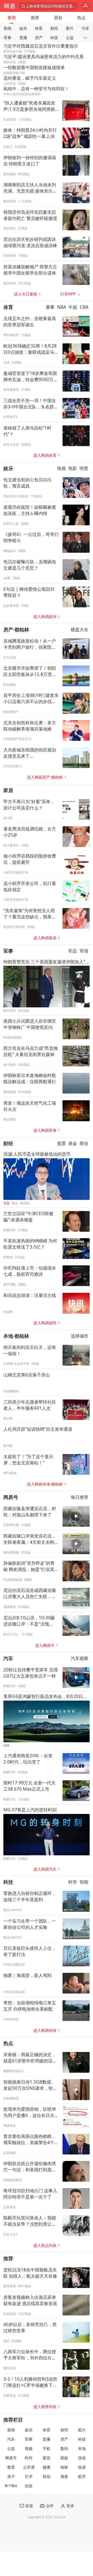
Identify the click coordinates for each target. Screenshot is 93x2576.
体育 (39, 28)
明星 (84, 468)
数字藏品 (11, 2486)
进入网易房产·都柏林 (45, 777)
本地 (82, 2449)
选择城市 (80, 1336)
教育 (11, 2467)
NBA (62, 307)
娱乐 (23, 28)
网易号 (11, 1497)
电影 (73, 468)
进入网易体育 (45, 455)
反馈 (29, 2506)
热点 (81, 18)
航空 (82, 2477)
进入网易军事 (45, 1130)
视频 (29, 2449)
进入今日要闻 (26, 294)
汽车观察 (80, 1658)
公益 (70, 38)
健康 (47, 2467)
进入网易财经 (45, 1323)
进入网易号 (45, 1645)
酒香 (64, 2477)
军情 (84, 951)
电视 (61, 468)
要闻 (12, 18)
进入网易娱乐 (45, 617)
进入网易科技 (45, 2030)
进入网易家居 (45, 938)
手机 (47, 2449)
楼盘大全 (80, 629)
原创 (58, 18)
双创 (47, 2477)
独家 (64, 2467)
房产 (39, 38)
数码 (64, 2449)
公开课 (29, 2467)
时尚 (29, 2458)
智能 (84, 1882)
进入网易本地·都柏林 (45, 1484)
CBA (84, 307)
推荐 (35, 18)
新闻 (7, 28)
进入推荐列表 (45, 2407)
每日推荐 (80, 1497)
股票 (61, 1143)
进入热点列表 (45, 2245)
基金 (73, 1143)
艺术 (29, 2477)
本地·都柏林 (16, 1336)
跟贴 (64, 2458)
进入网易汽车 (45, 1869)
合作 (50, 2506)
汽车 (86, 28)
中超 (73, 307)
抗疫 (29, 2486)
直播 (23, 38)
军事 (7, 38)
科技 (54, 38)
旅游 (82, 2467)
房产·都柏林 (16, 629)
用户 (86, 6)
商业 (84, 1143)
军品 (73, 951)
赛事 (50, 307)
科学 (73, 1882)
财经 (54, 28)
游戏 (82, 2458)
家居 (8, 790)
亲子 (11, 2477)
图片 (70, 28)
